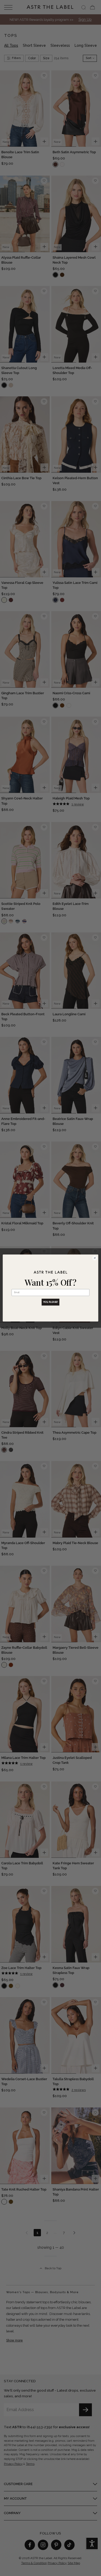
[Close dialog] (95, 1258)
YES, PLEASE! (51, 1302)
